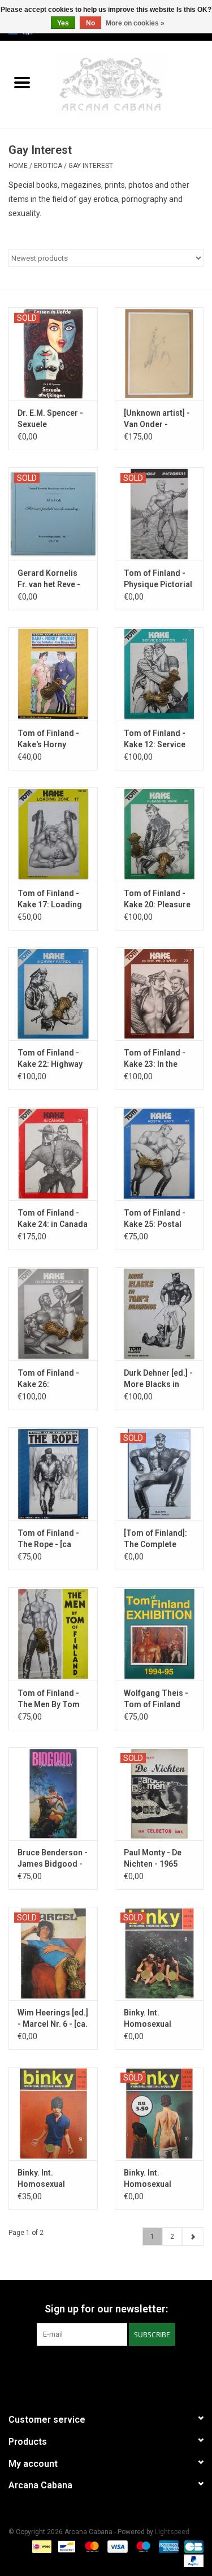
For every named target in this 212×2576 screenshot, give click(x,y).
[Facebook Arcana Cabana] (96, 2369)
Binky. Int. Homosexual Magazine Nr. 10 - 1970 (156, 2179)
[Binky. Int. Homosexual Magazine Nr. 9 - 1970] (53, 2114)
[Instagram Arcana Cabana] (116, 2369)
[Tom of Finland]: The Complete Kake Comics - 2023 (155, 1539)
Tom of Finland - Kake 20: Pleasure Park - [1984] (157, 899)
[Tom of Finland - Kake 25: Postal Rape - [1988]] (159, 1154)
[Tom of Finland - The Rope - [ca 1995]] (53, 1474)
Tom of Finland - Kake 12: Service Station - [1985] (155, 739)
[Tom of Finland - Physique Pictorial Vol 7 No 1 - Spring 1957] (159, 514)
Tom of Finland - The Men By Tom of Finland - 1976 (49, 1699)
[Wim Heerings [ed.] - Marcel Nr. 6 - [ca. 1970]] (53, 1953)
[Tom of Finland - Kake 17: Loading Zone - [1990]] (53, 834)
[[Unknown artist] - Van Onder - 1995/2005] (159, 354)
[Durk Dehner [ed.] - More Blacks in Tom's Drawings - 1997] (159, 1314)
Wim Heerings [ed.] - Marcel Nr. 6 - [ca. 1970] (53, 2019)
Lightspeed (172, 2532)
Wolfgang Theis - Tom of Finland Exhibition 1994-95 (158, 1699)
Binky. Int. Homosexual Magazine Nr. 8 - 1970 (154, 2019)
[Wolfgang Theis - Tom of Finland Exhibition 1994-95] (159, 1634)
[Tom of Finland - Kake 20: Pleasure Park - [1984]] (159, 834)
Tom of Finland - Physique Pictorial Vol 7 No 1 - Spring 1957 (158, 579)
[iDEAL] (41, 2546)
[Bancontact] (66, 2546)
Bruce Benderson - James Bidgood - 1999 (53, 1859)
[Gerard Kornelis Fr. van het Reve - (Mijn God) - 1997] (53, 514)
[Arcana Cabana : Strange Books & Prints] (128, 84)
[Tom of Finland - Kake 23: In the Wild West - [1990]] (159, 994)
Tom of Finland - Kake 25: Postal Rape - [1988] (155, 1219)
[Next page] (192, 2237)
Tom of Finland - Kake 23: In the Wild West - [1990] (157, 1059)
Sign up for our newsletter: (106, 2309)
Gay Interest (91, 166)
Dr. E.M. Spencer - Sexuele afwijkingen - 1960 (51, 419)
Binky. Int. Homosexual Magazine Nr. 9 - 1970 (48, 2179)
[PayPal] (192, 2560)
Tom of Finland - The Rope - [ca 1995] (48, 1539)
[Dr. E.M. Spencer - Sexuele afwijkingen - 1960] (53, 354)
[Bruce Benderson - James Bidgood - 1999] (53, 1794)
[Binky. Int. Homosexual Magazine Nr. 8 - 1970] (159, 1953)
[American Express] (168, 2546)
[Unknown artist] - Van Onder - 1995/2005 (157, 419)
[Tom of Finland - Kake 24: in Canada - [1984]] (53, 1154)
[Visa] (116, 2546)
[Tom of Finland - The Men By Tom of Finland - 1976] (53, 1634)
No (90, 23)
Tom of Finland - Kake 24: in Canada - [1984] (53, 1219)
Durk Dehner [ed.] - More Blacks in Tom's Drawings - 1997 (158, 1379)
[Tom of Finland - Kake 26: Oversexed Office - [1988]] (53, 1314)
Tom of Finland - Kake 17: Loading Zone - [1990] (50, 899)
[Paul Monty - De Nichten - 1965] (159, 1794)
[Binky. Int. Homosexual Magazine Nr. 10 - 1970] (159, 2114)
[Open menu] (22, 82)
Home (18, 166)
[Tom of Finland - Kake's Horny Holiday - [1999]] (53, 674)
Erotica (48, 166)
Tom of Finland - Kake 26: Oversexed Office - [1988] (52, 1379)
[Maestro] (142, 2546)
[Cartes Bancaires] (192, 2546)
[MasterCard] (91, 2546)
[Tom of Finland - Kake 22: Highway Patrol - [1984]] (53, 994)
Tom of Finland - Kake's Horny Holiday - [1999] (48, 739)
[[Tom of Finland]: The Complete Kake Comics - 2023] (159, 1474)
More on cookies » (135, 23)
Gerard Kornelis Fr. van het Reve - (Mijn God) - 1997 (49, 579)
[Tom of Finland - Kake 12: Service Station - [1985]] (159, 674)
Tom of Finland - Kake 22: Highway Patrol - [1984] (50, 1059)
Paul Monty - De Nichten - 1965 (153, 1858)
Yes (63, 23)
